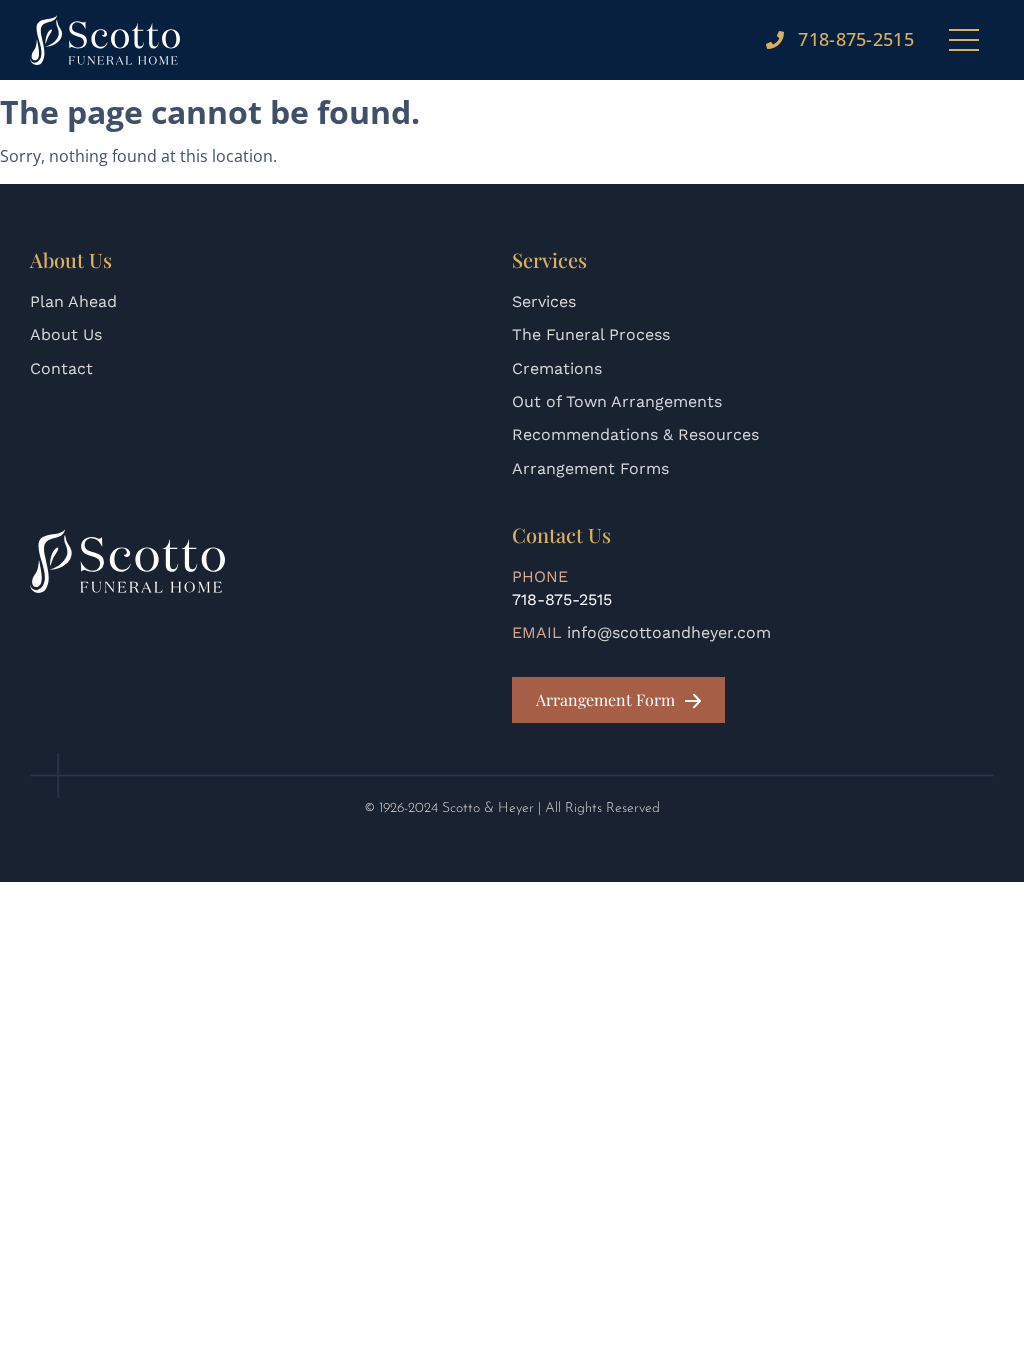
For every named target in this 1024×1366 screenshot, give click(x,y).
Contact (61, 368)
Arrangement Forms (590, 468)
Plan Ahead (73, 301)
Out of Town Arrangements (617, 401)
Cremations (557, 368)
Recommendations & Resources (635, 434)
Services (544, 301)
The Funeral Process (591, 334)
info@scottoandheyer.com (669, 632)
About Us (66, 334)
